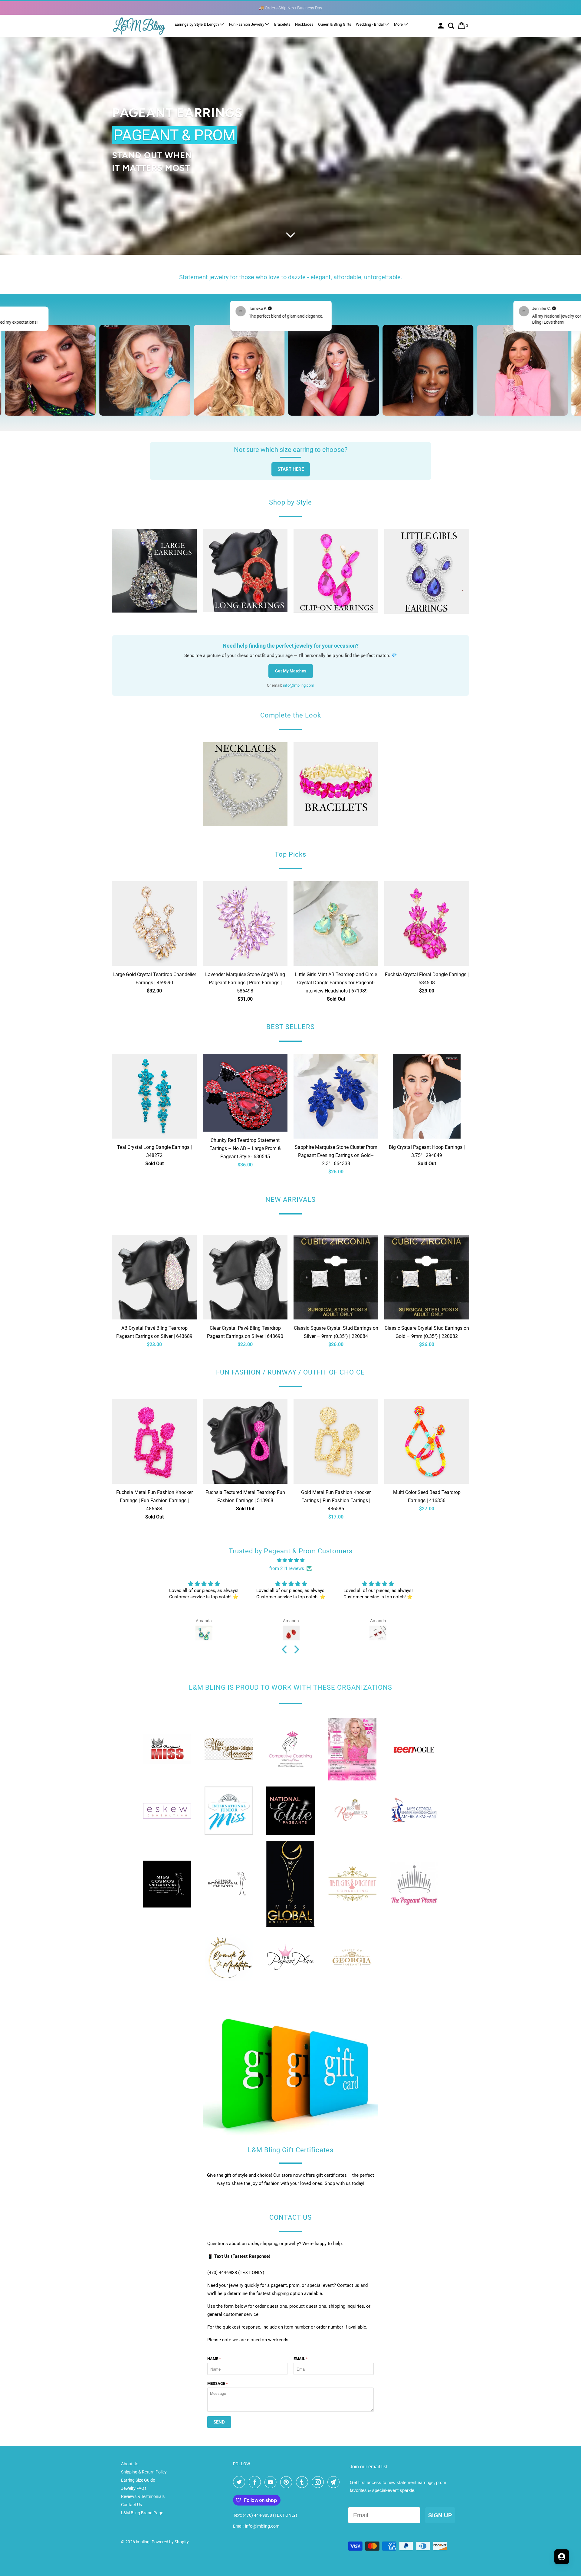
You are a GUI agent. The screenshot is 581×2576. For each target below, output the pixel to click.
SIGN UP (440, 2515)
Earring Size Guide (138, 2480)
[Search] (452, 26)
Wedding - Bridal (370, 24)
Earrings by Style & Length (197, 24)
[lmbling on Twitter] (240, 2482)
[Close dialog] (567, 1229)
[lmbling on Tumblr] (303, 2482)
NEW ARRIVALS (290, 1200)
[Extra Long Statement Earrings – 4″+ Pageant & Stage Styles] (245, 573)
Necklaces (304, 24)
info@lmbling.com (299, 685)
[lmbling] (139, 26)
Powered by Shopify (170, 2542)
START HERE (291, 469)
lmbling (143, 2542)
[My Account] (441, 26)
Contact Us (131, 2505)
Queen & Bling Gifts (335, 24)
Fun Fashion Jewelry (247, 24)
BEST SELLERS (290, 1027)
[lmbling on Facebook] (256, 2482)
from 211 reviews (287, 1568)
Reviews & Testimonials (143, 2496)
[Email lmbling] (335, 2482)
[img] (290, 1560)
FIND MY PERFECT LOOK (507, 1322)
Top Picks (290, 854)
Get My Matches (291, 671)
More (399, 24)
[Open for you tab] (562, 2557)
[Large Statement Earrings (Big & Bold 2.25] (154, 573)
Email (301, 2359)
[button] (286, 1649)
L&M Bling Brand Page (142, 2513)
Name (214, 2359)
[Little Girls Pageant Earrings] (427, 574)
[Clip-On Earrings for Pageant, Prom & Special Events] (336, 573)
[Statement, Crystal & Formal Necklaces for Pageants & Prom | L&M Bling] (245, 786)
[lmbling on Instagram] (319, 2482)
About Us (130, 2464)
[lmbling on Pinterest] (287, 2482)
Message (218, 2383)
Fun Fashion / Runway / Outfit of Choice (290, 1372)
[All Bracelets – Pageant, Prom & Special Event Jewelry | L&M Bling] (336, 786)
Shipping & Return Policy (144, 2472)
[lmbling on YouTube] (272, 2482)
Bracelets (282, 24)
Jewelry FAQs (134, 2488)
